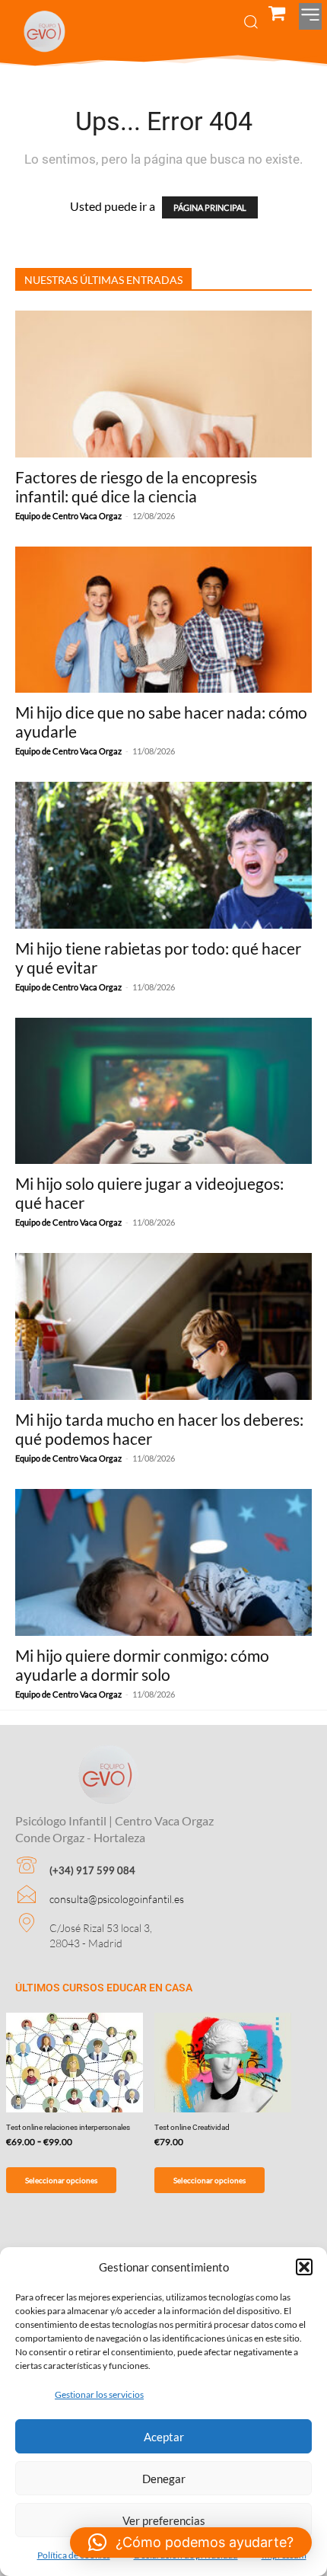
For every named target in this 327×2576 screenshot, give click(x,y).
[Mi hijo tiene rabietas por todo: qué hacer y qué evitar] (163, 855)
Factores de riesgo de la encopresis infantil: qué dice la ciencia (136, 486)
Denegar (164, 2479)
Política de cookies (74, 2555)
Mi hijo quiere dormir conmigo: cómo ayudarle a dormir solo (142, 1665)
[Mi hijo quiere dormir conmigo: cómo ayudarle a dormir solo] (163, 1562)
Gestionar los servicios (99, 2394)
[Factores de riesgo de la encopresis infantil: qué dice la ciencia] (163, 384)
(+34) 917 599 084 (92, 1870)
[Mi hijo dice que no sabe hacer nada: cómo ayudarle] (163, 620)
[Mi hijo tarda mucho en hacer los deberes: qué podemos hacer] (163, 1326)
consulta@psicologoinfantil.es (117, 1899)
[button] (304, 2267)
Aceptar (164, 2437)
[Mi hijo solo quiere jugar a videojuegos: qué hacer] (163, 1091)
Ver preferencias (164, 2520)
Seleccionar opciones (61, 2180)
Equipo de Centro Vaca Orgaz (68, 516)
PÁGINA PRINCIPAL (210, 207)
